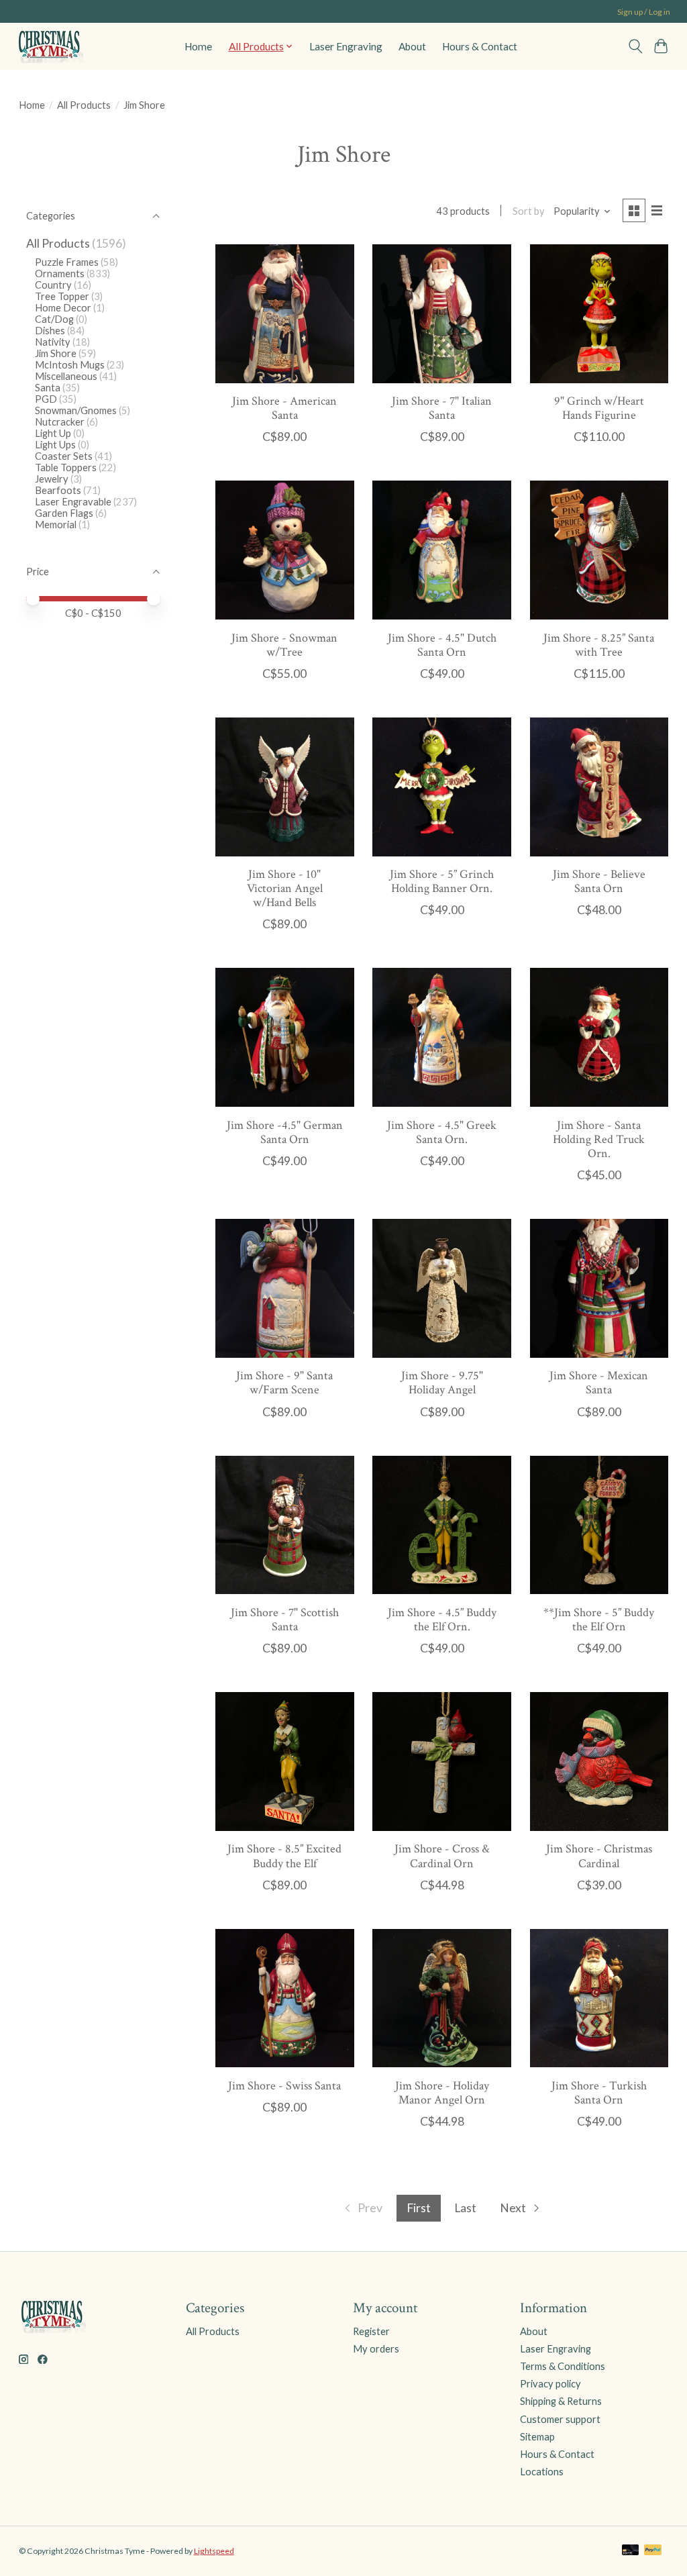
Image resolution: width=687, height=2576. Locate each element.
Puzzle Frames (67, 262)
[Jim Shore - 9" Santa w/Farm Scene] (285, 1288)
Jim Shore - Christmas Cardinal (599, 1856)
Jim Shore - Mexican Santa (599, 1383)
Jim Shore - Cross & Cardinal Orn (442, 1856)
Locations (542, 2472)
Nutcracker (60, 422)
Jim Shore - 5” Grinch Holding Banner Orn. (442, 881)
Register (371, 2331)
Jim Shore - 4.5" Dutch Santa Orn (442, 645)
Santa (48, 388)
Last (465, 2208)
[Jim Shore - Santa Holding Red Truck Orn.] (599, 1037)
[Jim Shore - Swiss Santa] (285, 1998)
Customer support (560, 2419)
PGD (46, 399)
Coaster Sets (64, 456)
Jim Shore (56, 353)
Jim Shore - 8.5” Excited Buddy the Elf (284, 1856)
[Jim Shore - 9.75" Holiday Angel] (442, 1288)
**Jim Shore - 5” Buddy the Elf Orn (599, 1620)
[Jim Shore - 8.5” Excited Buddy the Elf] (285, 1762)
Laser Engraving (346, 46)
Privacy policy (550, 2384)
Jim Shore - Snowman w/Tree (284, 645)
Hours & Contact (480, 46)
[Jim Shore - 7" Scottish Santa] (285, 1525)
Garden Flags (64, 513)
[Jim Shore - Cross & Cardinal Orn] (442, 1762)
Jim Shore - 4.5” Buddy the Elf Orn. (442, 1620)
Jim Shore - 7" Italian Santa (442, 408)
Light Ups (55, 445)
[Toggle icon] (635, 46)
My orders (376, 2349)
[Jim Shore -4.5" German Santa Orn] (285, 1037)
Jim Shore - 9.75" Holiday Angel (442, 1383)
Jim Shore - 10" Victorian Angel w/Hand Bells (285, 888)
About (412, 46)
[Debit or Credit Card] (631, 2551)
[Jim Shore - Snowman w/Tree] (285, 550)
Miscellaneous (66, 376)
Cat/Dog (54, 319)
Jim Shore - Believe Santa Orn (599, 881)
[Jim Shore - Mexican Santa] (599, 1288)
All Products (84, 105)
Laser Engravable (73, 502)
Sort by (529, 211)
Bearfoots (58, 490)
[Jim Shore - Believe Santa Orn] (599, 787)
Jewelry (52, 479)
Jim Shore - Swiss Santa (284, 2086)
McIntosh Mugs (70, 365)
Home (198, 46)
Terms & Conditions (563, 2366)
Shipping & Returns (561, 2401)
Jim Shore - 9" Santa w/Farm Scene (284, 1383)
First (419, 2208)
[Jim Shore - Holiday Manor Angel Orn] (442, 1998)
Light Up (53, 433)
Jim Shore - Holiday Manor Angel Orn (442, 2093)
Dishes (50, 331)
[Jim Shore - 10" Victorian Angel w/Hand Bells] (285, 787)
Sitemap (537, 2437)
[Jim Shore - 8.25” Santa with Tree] (599, 550)
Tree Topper (62, 296)
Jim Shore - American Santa (284, 408)
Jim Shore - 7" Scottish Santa (285, 1620)
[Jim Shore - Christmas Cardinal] (599, 1762)
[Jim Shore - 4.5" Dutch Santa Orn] (442, 550)
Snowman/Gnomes (76, 410)
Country (53, 285)
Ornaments (60, 274)
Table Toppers (66, 467)
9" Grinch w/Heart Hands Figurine (599, 408)
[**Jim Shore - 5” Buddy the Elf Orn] (599, 1525)
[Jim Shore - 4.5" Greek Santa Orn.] (442, 1037)
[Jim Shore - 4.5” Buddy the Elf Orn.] (442, 1525)
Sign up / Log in (644, 12)
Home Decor (63, 308)
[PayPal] (653, 2551)
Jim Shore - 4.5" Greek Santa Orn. (442, 1132)
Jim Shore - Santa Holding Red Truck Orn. (599, 1139)
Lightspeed (214, 2551)
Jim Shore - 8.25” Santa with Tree (599, 645)
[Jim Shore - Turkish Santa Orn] (599, 1998)
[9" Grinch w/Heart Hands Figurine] (599, 314)
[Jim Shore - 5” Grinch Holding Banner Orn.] (442, 787)
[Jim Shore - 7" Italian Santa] (442, 314)
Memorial (56, 525)
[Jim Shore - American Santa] (285, 314)
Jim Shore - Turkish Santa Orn (599, 2093)
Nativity (53, 342)
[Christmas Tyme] (50, 46)
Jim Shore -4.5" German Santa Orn (285, 1132)
